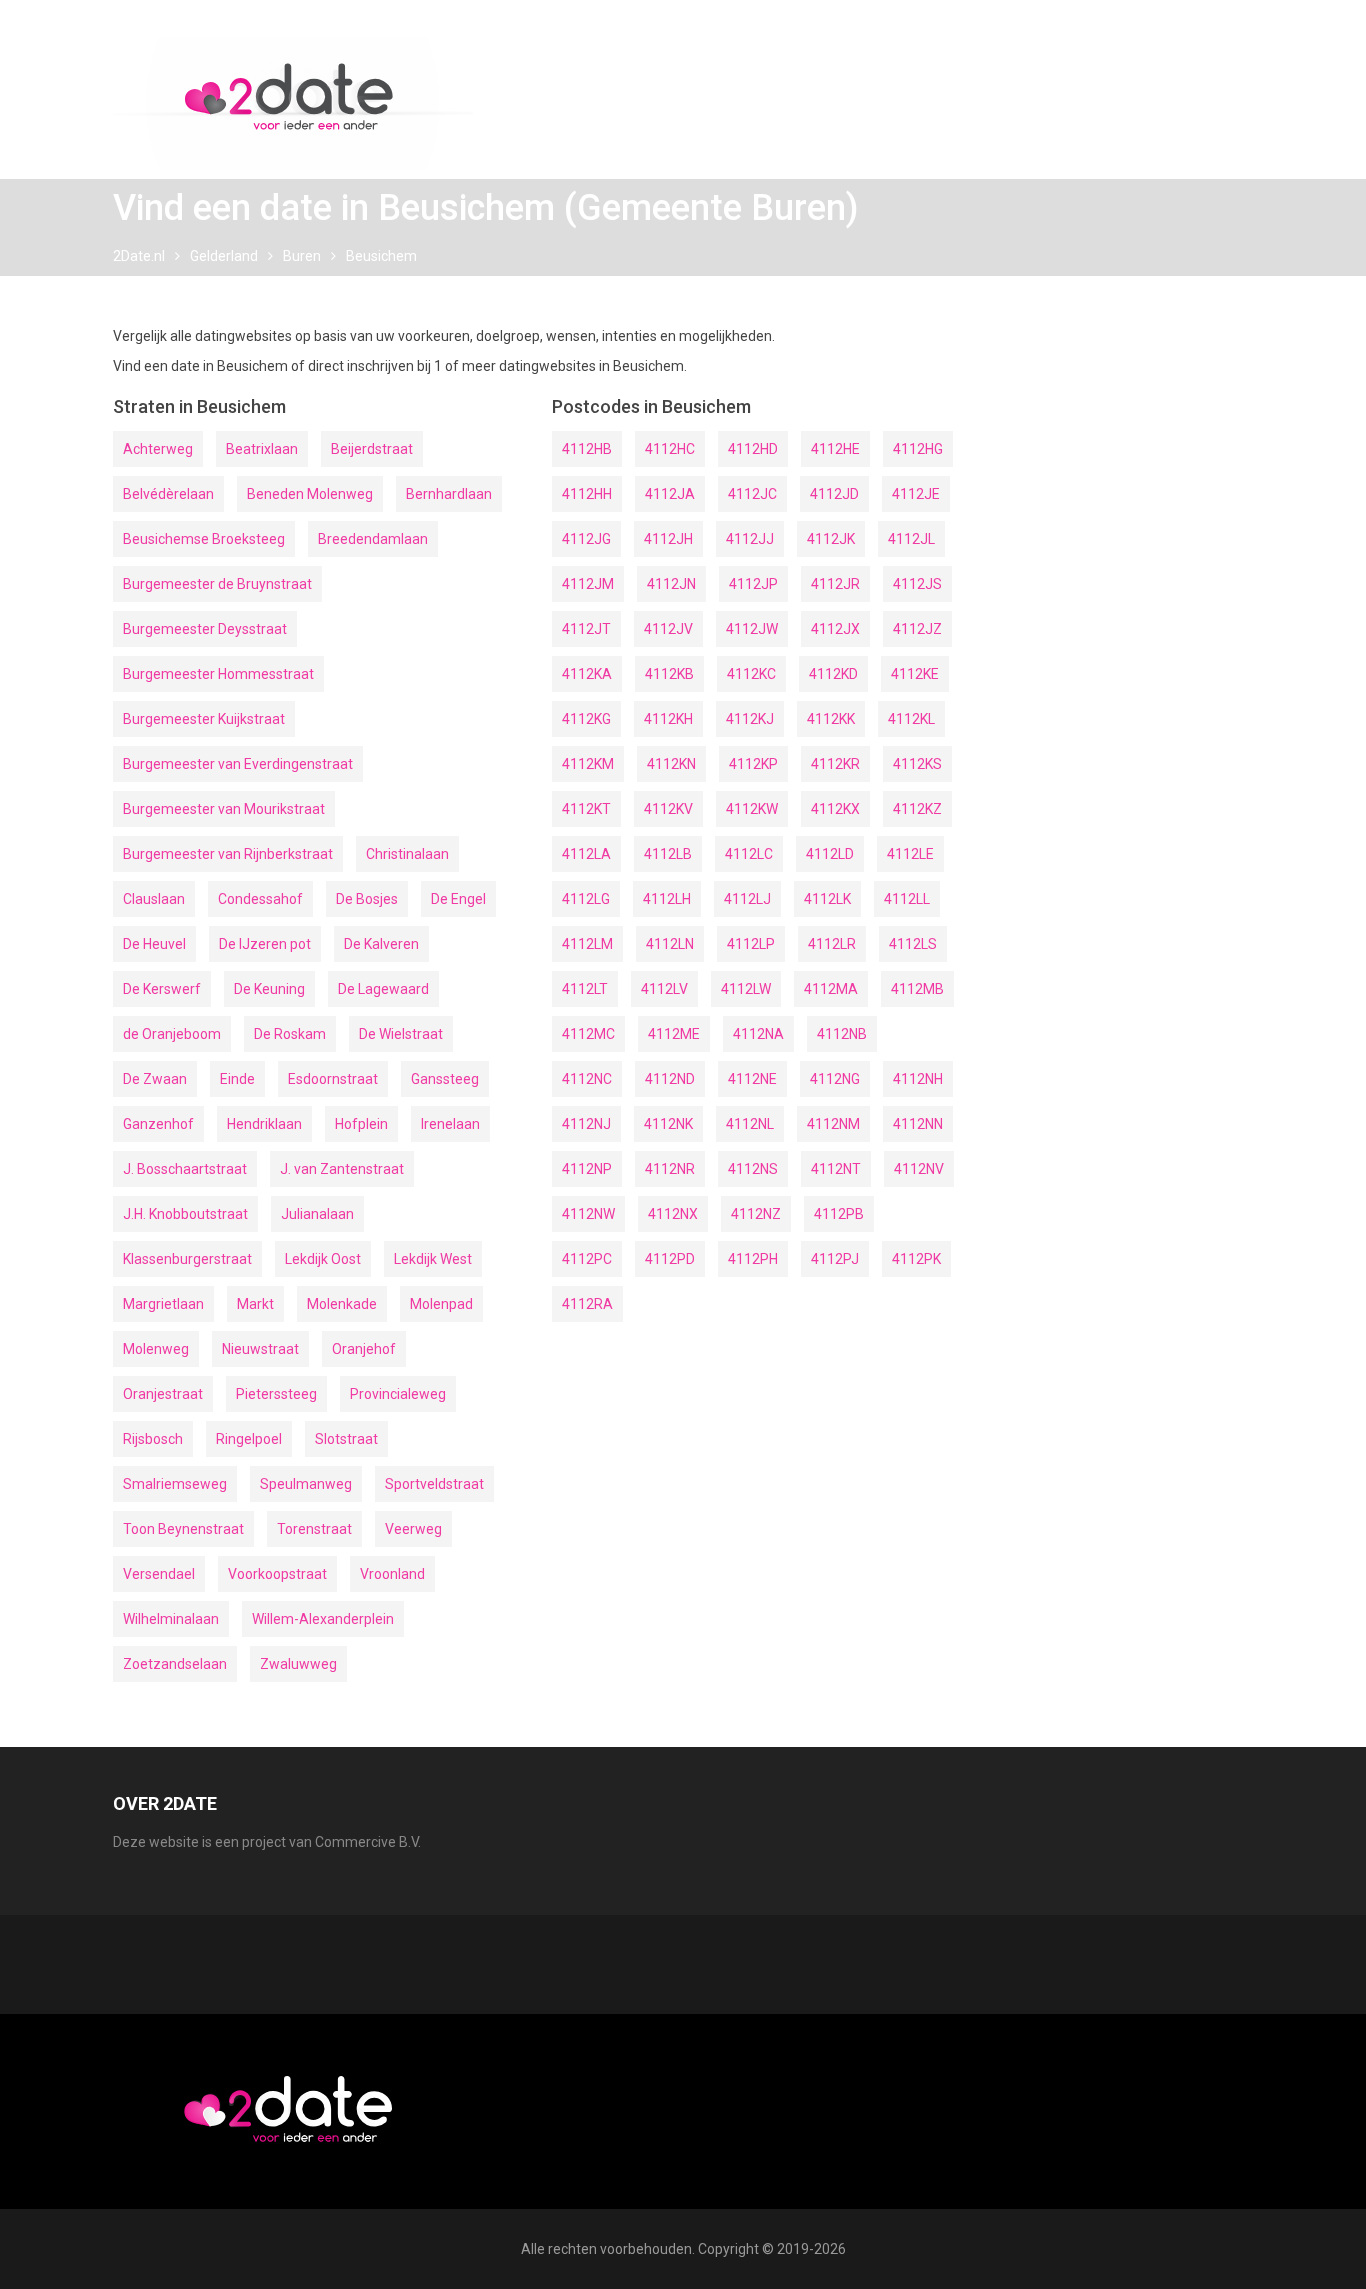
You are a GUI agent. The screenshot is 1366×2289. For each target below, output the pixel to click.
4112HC (670, 449)
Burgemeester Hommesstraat (218, 674)
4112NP (587, 1169)
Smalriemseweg (175, 1484)
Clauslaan (154, 899)
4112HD (753, 449)
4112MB (917, 989)
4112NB (842, 1034)
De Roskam (290, 1034)
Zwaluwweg (298, 1664)
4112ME (674, 1034)
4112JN (671, 584)
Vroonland (392, 1574)
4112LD (830, 854)
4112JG (586, 539)
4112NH (918, 1079)
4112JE (916, 494)
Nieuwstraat (260, 1349)
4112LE (910, 854)
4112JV (668, 629)
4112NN (918, 1124)
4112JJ (750, 539)
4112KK (831, 719)
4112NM (833, 1124)
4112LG (586, 899)
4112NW (588, 1214)
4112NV (919, 1169)
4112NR (670, 1169)
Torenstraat (314, 1529)
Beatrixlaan (262, 449)
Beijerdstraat (372, 449)
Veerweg (413, 1529)
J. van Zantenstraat (342, 1169)
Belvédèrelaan (168, 494)
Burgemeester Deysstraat (205, 629)
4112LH (667, 899)
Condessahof (260, 899)
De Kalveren (381, 944)
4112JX (835, 629)
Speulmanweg (306, 1484)
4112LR (832, 944)
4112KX (835, 809)
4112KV (668, 809)
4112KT (586, 809)
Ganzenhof (158, 1124)
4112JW (752, 629)
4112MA (831, 989)
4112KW (752, 809)
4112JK (831, 539)
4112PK (916, 1259)
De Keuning (269, 989)
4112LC (749, 854)
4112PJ (835, 1259)
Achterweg (158, 449)
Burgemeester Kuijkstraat (204, 719)
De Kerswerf (162, 989)
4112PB (839, 1214)
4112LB (668, 854)
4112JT (586, 629)
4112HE (835, 449)
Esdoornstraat (333, 1079)
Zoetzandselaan (175, 1664)
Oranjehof (364, 1349)
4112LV (664, 989)
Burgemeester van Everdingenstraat (238, 764)
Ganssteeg (445, 1079)
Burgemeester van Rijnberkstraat (228, 854)
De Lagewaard (383, 989)
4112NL (750, 1124)
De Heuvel (154, 944)
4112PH (753, 1259)
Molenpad (441, 1304)
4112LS (913, 944)
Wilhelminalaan (171, 1619)
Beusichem (381, 256)
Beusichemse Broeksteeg (204, 539)
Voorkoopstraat (277, 1574)
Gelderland (224, 256)
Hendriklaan (264, 1124)
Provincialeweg (398, 1394)
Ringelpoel (249, 1439)
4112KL (911, 719)
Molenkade (342, 1304)
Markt (255, 1304)
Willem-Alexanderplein (323, 1619)
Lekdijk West (433, 1259)
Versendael (159, 1574)
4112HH (587, 494)
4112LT (585, 989)
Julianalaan (317, 1214)
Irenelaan (450, 1124)
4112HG (918, 449)
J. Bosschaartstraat (185, 1169)
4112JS (917, 584)
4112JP (753, 584)
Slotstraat (346, 1439)
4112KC (751, 674)
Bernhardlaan (449, 494)
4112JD (834, 494)
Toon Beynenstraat (183, 1529)
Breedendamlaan (373, 539)
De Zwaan (155, 1079)
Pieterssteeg (276, 1394)
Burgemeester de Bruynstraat (217, 584)
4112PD (670, 1259)
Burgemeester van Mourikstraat (224, 809)
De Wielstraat (401, 1034)
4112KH (668, 719)
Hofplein (361, 1124)
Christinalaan (407, 854)
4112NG (835, 1079)
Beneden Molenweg (310, 494)
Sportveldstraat (434, 1484)
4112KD (833, 674)
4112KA (587, 674)
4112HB (587, 449)
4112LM (587, 944)
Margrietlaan (163, 1304)
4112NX (673, 1214)
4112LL (907, 899)
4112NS (753, 1169)
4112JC (752, 494)
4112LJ (747, 899)
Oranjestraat (163, 1394)
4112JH (668, 539)
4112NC (587, 1079)
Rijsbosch (153, 1439)
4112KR (835, 764)
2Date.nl (139, 256)
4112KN (671, 764)
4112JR (835, 584)
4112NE (752, 1079)
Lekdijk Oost (323, 1259)
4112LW (746, 989)
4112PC (587, 1259)
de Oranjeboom (172, 1034)
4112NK (668, 1124)
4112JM (588, 584)
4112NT (836, 1169)
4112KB (669, 674)
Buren (302, 256)
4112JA (670, 494)
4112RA (587, 1304)
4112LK (827, 899)
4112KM (588, 764)
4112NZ (756, 1214)
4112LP (751, 944)
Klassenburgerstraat (187, 1259)
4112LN (670, 944)
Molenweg (156, 1349)
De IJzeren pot (265, 944)
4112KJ (750, 719)
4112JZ (917, 629)
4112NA (758, 1034)
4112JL (911, 539)
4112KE (915, 674)
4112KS (917, 764)
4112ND (670, 1079)
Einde (237, 1079)
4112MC (588, 1034)
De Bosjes (367, 899)
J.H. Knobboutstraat (185, 1214)
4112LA (586, 854)
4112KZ (917, 809)
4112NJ (586, 1124)
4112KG (586, 719)
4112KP (753, 764)
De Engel (458, 899)
